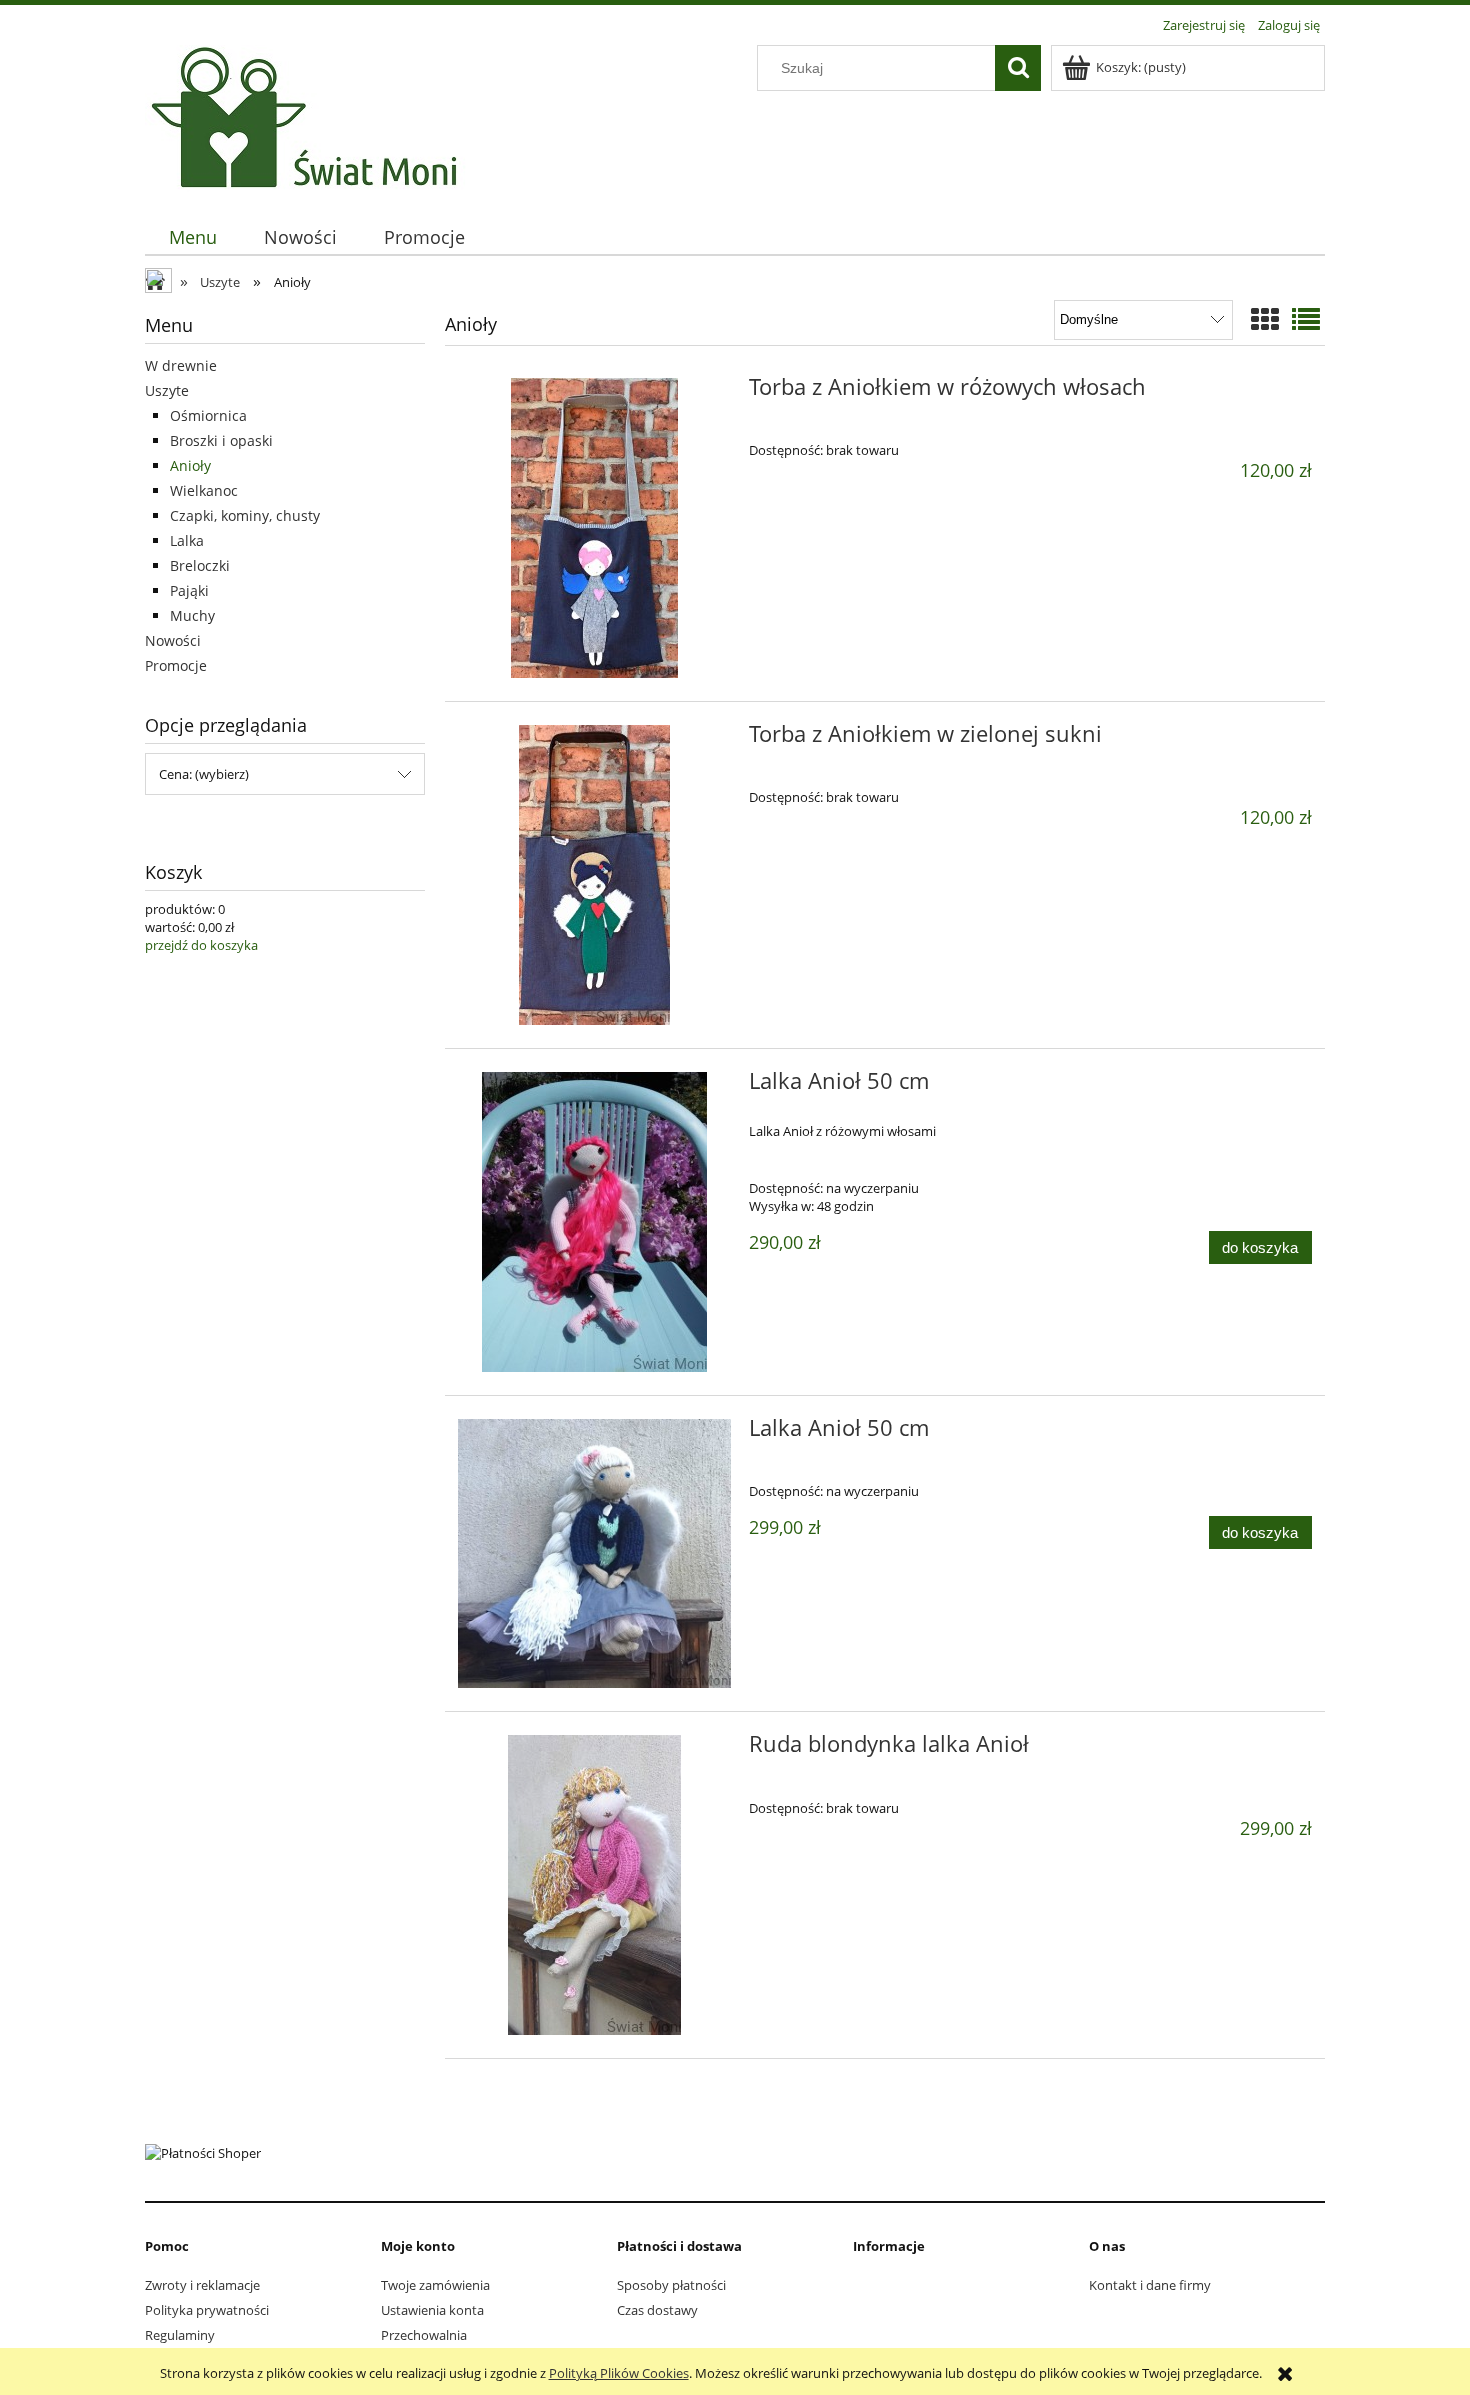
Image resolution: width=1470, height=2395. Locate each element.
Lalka (187, 540)
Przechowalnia (424, 2335)
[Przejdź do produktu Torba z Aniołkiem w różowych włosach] (594, 528)
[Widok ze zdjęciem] (1265, 319)
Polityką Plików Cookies (619, 2373)
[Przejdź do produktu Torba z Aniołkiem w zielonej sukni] (594, 875)
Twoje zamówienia (435, 2285)
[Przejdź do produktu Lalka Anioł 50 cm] (594, 1222)
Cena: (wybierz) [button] (204, 774)
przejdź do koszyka (201, 945)
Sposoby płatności (671, 2285)
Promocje (176, 665)
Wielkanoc (204, 490)
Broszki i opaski (221, 440)
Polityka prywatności (207, 2310)
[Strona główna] (309, 117)
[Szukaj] (1018, 68)
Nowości (173, 640)
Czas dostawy (657, 2310)
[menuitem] (192, 237)
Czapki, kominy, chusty (245, 515)
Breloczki (200, 565)
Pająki (189, 590)
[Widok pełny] (1306, 319)
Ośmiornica (208, 415)
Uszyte (167, 390)
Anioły (190, 465)
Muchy (192, 615)
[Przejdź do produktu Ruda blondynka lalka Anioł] (594, 1885)
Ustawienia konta (432, 2310)
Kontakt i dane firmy (1150, 2285)
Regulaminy (180, 2335)
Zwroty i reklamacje (202, 2285)
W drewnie (181, 365)
